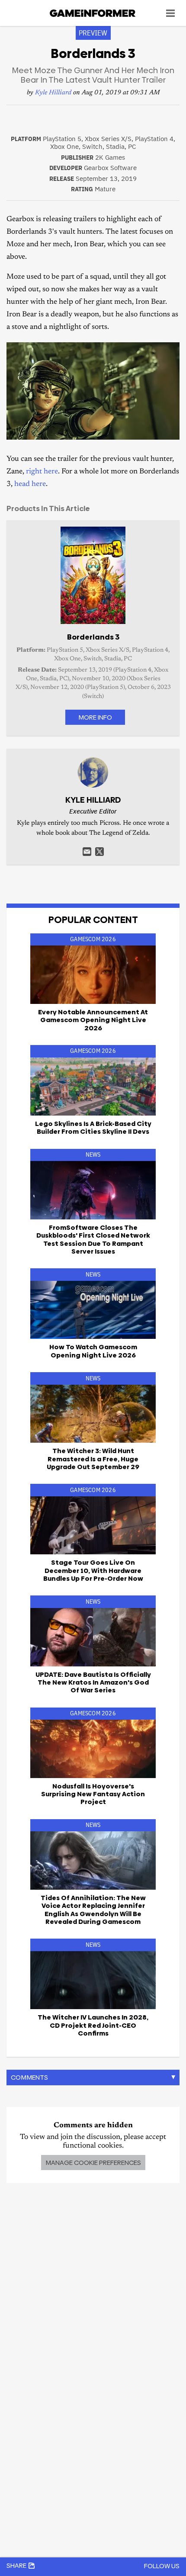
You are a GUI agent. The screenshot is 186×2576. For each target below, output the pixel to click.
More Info (95, 717)
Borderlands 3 (93, 637)
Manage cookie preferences (93, 2163)
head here (30, 484)
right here (42, 472)
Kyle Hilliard (53, 93)
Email (87, 852)
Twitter (99, 852)
